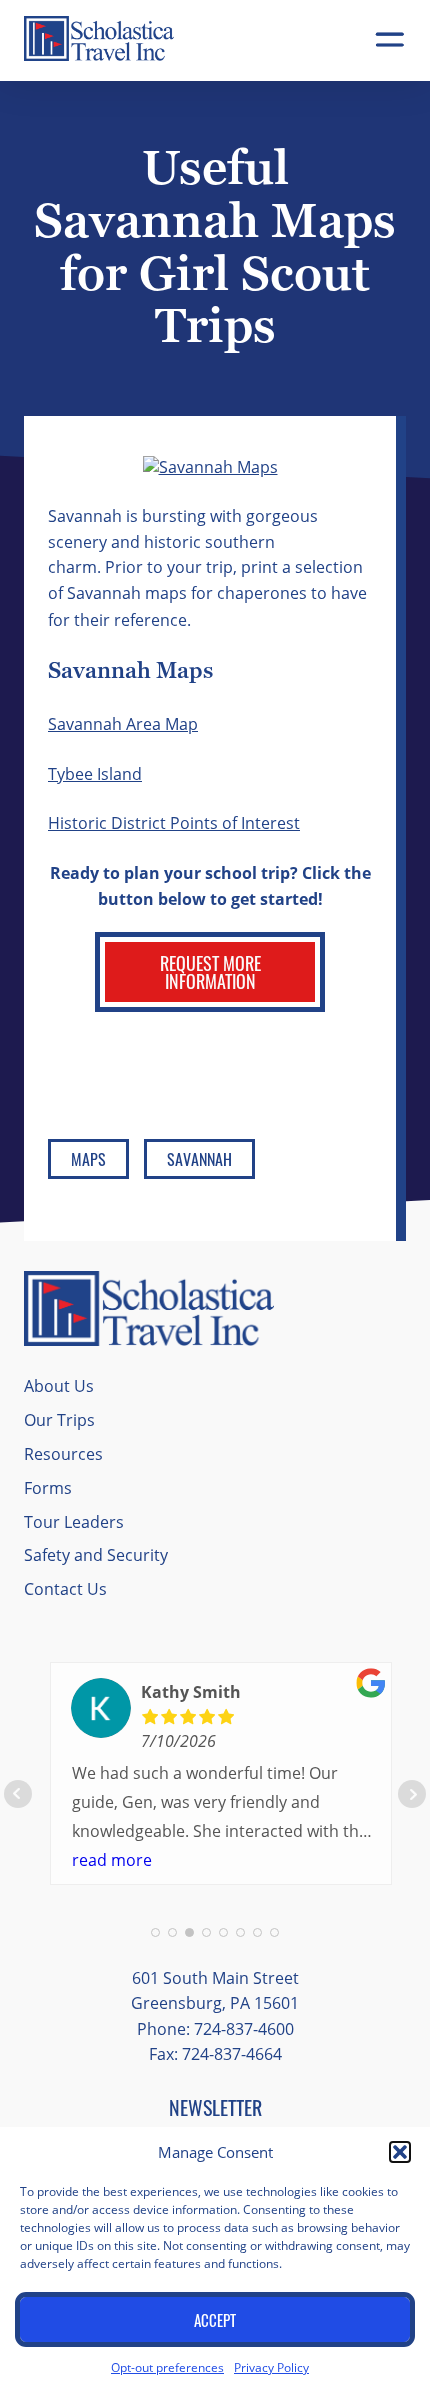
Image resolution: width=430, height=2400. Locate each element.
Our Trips (59, 1419)
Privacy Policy (271, 2367)
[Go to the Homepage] (99, 55)
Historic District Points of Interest (174, 822)
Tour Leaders (74, 1521)
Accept (215, 2320)
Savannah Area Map (123, 723)
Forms (48, 1487)
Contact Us (65, 1588)
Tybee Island (95, 773)
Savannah (199, 1159)
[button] (400, 2152)
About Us (59, 1385)
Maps (88, 1159)
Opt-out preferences (167, 2367)
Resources (63, 1453)
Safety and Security (96, 1554)
